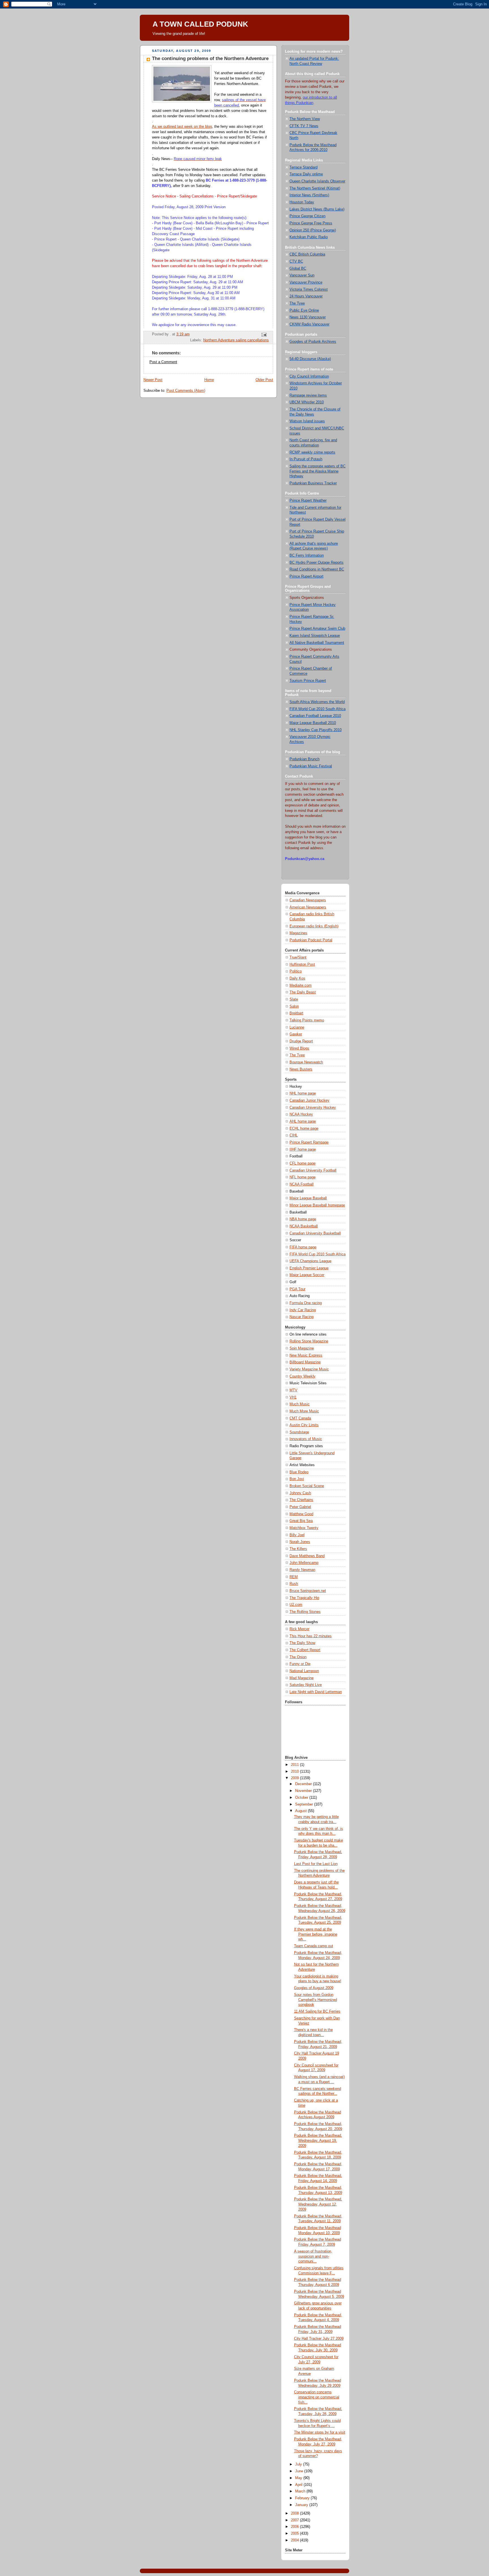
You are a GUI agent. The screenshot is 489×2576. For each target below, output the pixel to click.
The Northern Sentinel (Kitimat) (315, 188)
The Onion (298, 1657)
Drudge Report (301, 1041)
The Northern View (305, 119)
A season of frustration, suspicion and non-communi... (313, 2256)
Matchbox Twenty (304, 1528)
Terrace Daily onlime (306, 174)
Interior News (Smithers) (309, 195)
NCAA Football (302, 1184)
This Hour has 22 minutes (311, 1636)
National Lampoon (304, 1671)
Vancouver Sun (302, 275)
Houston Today (302, 202)
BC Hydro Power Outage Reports (317, 563)
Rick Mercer (299, 1629)
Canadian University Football (313, 1170)
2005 (295, 2534)
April (299, 2485)
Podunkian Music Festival (311, 766)
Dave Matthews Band (307, 1556)
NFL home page (303, 1177)
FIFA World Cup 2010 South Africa (318, 709)
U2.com (296, 1605)
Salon (294, 1006)
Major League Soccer (307, 1275)
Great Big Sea (301, 1521)
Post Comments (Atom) (186, 391)
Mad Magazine (302, 1678)
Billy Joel (297, 1535)
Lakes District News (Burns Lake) (317, 209)
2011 (295, 1765)
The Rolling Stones (305, 1612)
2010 (295, 1772)
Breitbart (296, 1013)
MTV (293, 1390)
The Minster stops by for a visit (320, 2432)
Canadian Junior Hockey (309, 1100)
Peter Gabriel (300, 1507)
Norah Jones (300, 1542)
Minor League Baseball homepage (317, 1205)
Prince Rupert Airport (306, 576)
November (304, 1791)
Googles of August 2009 (314, 1988)
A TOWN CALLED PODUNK (200, 24)
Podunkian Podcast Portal (311, 940)
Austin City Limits (304, 1425)
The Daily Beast (303, 992)
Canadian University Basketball (315, 1233)
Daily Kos (297, 978)
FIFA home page (303, 1247)
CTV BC (296, 261)
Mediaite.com (301, 985)
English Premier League (309, 1268)
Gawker (296, 1034)
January (302, 2505)
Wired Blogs (299, 1048)
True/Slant (298, 957)
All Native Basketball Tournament (317, 643)
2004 (295, 2540)
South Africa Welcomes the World (317, 702)
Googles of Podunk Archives (313, 342)
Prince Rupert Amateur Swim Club (317, 629)
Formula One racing (306, 1303)
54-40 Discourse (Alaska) (310, 359)
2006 (295, 2527)
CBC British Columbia (307, 254)
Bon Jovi (297, 1479)
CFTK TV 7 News (304, 126)
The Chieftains (301, 1500)
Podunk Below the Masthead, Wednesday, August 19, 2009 (318, 2140)
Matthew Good (301, 1514)
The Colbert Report (305, 1650)
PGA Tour (297, 1289)
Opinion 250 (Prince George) (313, 230)
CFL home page (303, 1163)
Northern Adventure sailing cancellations (236, 340)
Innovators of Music (306, 1439)
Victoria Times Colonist (309, 289)
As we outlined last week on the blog (182, 127)
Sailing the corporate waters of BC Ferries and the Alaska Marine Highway (318, 471)
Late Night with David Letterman (316, 1692)
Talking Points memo (307, 1020)
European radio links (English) (314, 926)
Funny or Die (300, 1664)
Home (209, 380)
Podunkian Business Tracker (313, 483)
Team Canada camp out (314, 1946)
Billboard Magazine (305, 1362)
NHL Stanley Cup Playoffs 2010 (316, 730)
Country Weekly (303, 1376)
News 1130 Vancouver (308, 317)
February (303, 2498)
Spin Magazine (302, 1348)
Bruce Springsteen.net (308, 1591)
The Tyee (297, 303)
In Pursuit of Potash (306, 459)
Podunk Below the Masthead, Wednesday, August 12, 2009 (318, 2204)
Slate (294, 999)
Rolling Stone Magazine (309, 1341)
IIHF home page (303, 1149)
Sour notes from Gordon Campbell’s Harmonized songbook (316, 2000)
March (301, 2491)
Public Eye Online (304, 310)
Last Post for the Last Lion (316, 1864)
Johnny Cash (300, 1493)
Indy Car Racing (303, 1310)
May (299, 2478)
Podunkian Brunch (304, 759)
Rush (294, 1584)
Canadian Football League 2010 (315, 716)
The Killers (298, 1549)
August (302, 1811)
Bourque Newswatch (306, 1062)
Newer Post (153, 380)
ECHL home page (304, 1129)
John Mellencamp (304, 1563)
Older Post (264, 380)
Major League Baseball (308, 1198)
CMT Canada (300, 1418)
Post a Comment (163, 362)
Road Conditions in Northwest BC (317, 569)
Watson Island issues (307, 421)
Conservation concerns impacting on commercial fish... (317, 2397)
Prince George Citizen (307, 216)
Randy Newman (302, 1570)
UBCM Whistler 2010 (307, 402)
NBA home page (303, 1219)
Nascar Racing (302, 1317)
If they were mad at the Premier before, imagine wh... (316, 1934)
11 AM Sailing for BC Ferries (317, 2011)
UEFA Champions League (310, 1261)
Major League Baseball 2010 (313, 723)
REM (294, 1577)
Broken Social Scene (307, 1486)
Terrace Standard (304, 167)
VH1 (293, 1397)
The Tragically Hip (304, 1598)
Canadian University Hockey (313, 1108)
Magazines (298, 933)
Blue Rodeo (299, 1472)
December (304, 1784)
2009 (295, 1778)
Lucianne (297, 1027)
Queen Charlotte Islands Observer (317, 181)
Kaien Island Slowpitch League (315, 636)
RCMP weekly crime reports (312, 452)
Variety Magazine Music (309, 1369)
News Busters (301, 1069)
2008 (295, 2513)
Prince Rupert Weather (308, 501)
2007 (295, 2520)
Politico (296, 971)
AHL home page (303, 1121)
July (299, 2464)
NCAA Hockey (301, 1114)
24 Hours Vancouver (306, 296)
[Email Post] (264, 335)
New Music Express (306, 1355)
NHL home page (303, 1093)
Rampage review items (308, 395)
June (300, 2471)
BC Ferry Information (307, 555)
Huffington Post (302, 965)
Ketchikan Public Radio (309, 237)
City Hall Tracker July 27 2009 (319, 2339)
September (305, 1804)
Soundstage (299, 1432)
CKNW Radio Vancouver (309, 324)
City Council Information (309, 376)
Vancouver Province (306, 282)
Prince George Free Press (311, 223)
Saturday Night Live (306, 1685)
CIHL (294, 1135)
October (302, 1798)
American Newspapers (308, 907)
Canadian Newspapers (308, 900)
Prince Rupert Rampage (309, 1142)
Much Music (300, 1404)
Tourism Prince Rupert (308, 681)
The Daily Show (302, 1643)
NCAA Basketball (304, 1226)
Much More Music (304, 1411)
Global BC (298, 269)
